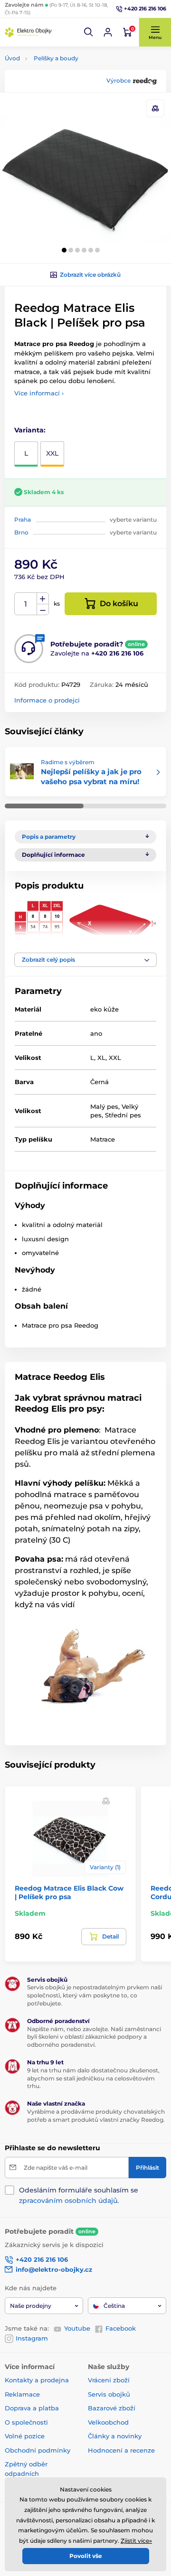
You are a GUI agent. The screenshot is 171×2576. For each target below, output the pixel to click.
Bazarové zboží (112, 2408)
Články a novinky (115, 2436)
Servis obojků (109, 2394)
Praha (23, 520)
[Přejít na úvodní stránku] (28, 32)
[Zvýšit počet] (43, 599)
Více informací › (39, 393)
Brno (21, 532)
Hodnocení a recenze (121, 2450)
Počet (26, 604)
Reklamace (22, 2394)
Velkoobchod (108, 2422)
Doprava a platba (32, 2408)
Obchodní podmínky (38, 2450)
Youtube (77, 2328)
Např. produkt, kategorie (65, 99)
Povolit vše (86, 2556)
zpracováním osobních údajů (68, 2201)
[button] (89, 32)
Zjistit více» (136, 2541)
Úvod (12, 58)
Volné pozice (25, 2436)
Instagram (32, 2338)
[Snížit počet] (43, 610)
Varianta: (30, 430)
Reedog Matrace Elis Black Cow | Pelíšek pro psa (69, 1892)
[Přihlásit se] (108, 32)
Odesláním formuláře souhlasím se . (79, 2195)
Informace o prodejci (47, 700)
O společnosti (26, 2422)
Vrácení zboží (109, 2380)
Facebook (121, 2328)
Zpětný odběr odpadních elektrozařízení (28, 2473)
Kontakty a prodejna (37, 2380)
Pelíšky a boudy (56, 58)
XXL (52, 453)
